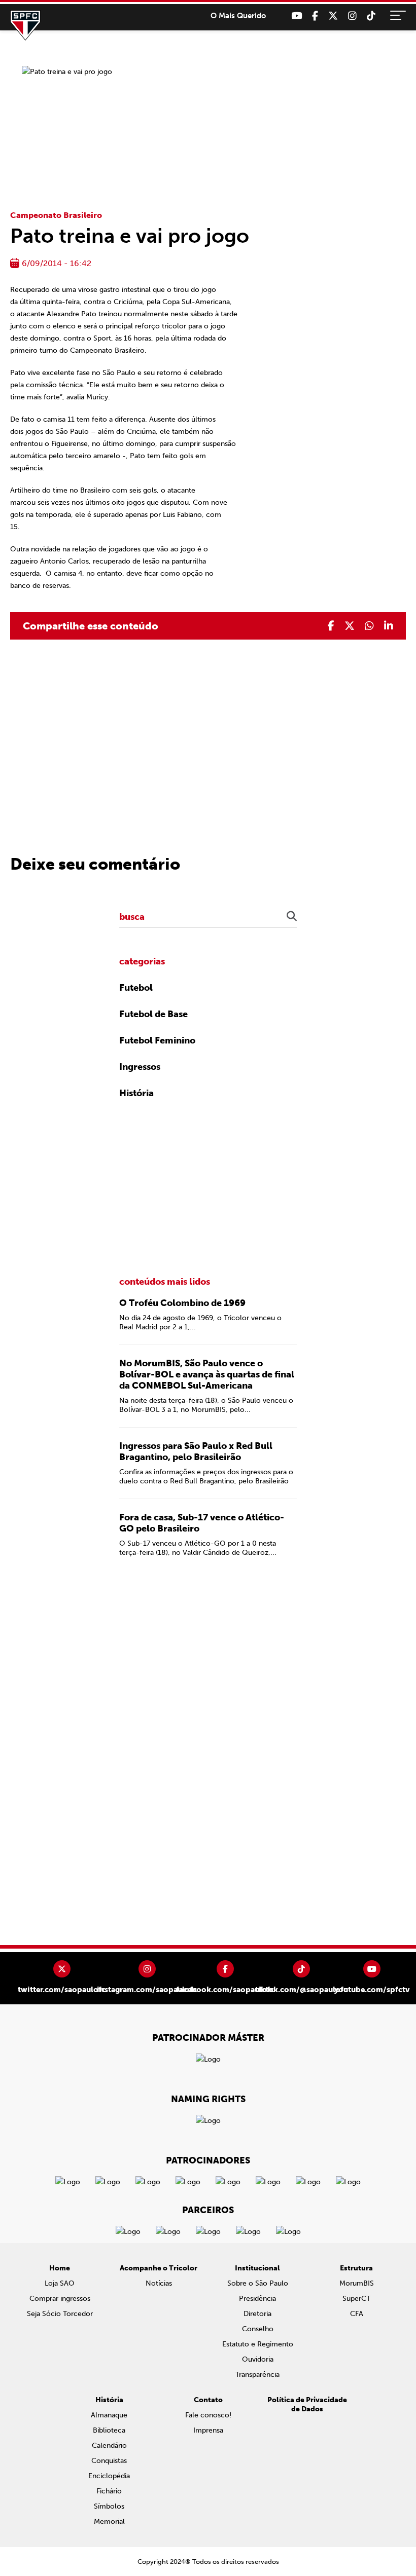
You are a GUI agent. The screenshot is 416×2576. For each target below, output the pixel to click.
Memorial (109, 2522)
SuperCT (356, 2299)
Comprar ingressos (60, 2299)
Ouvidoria (258, 2359)
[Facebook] (315, 16)
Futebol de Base (153, 1014)
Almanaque (109, 2415)
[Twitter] (333, 16)
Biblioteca (109, 2430)
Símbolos (109, 2506)
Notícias (159, 2283)
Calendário (109, 2446)
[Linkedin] (389, 626)
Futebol (136, 988)
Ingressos (140, 1067)
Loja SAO (60, 2283)
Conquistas (109, 2461)
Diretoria (257, 2314)
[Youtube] (297, 16)
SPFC (25, 25)
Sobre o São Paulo (258, 2283)
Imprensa (208, 2430)
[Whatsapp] (369, 626)
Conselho (258, 2329)
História (136, 1093)
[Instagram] (352, 16)
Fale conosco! (208, 2415)
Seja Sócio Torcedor (60, 2314)
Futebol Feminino (157, 1040)
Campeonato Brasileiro (56, 215)
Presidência (257, 2299)
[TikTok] (371, 16)
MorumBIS (357, 2283)
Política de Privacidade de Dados (307, 2404)
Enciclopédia (109, 2476)
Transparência (257, 2375)
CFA (357, 2314)
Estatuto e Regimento (258, 2344)
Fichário (109, 2491)
